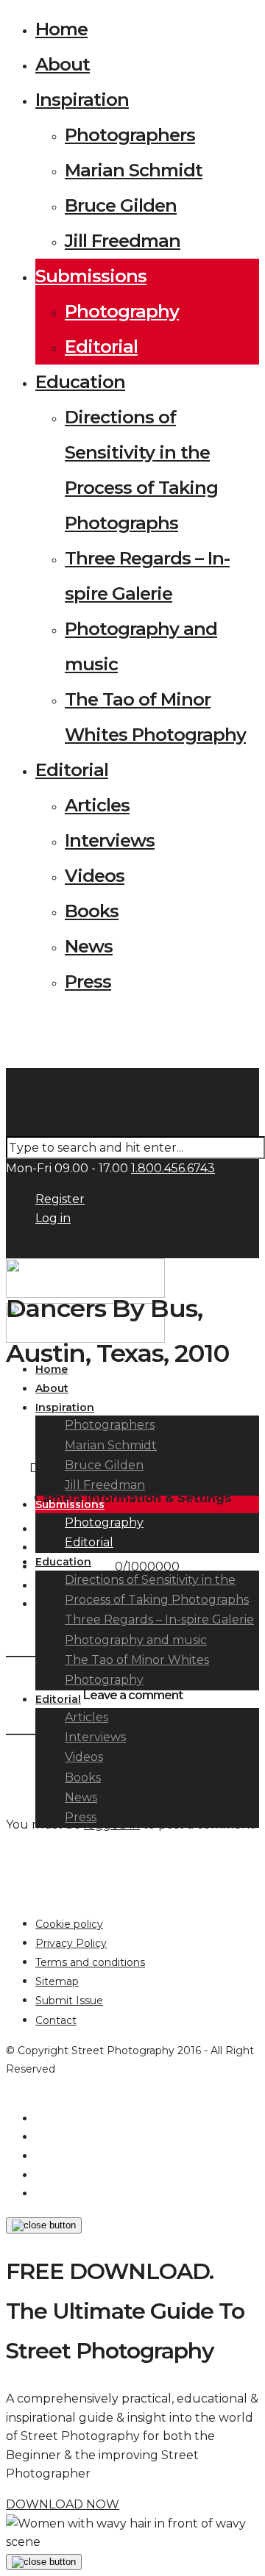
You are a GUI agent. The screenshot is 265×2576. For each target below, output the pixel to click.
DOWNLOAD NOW (63, 2504)
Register (60, 1199)
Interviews (110, 840)
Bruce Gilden (121, 205)
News (89, 946)
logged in (112, 1825)
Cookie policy (69, 1924)
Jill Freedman (123, 241)
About (63, 64)
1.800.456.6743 (173, 1168)
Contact (56, 2020)
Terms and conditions (90, 1962)
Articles (97, 805)
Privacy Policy (71, 1943)
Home (61, 29)
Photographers (130, 135)
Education (80, 382)
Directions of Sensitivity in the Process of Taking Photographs (157, 1590)
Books (92, 911)
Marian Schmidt (134, 170)
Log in (53, 1218)
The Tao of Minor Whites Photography (137, 1670)
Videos (95, 876)
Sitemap (57, 1981)
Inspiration (82, 100)
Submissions (91, 276)
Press (88, 982)
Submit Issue (69, 2001)
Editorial (101, 347)
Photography (122, 311)
